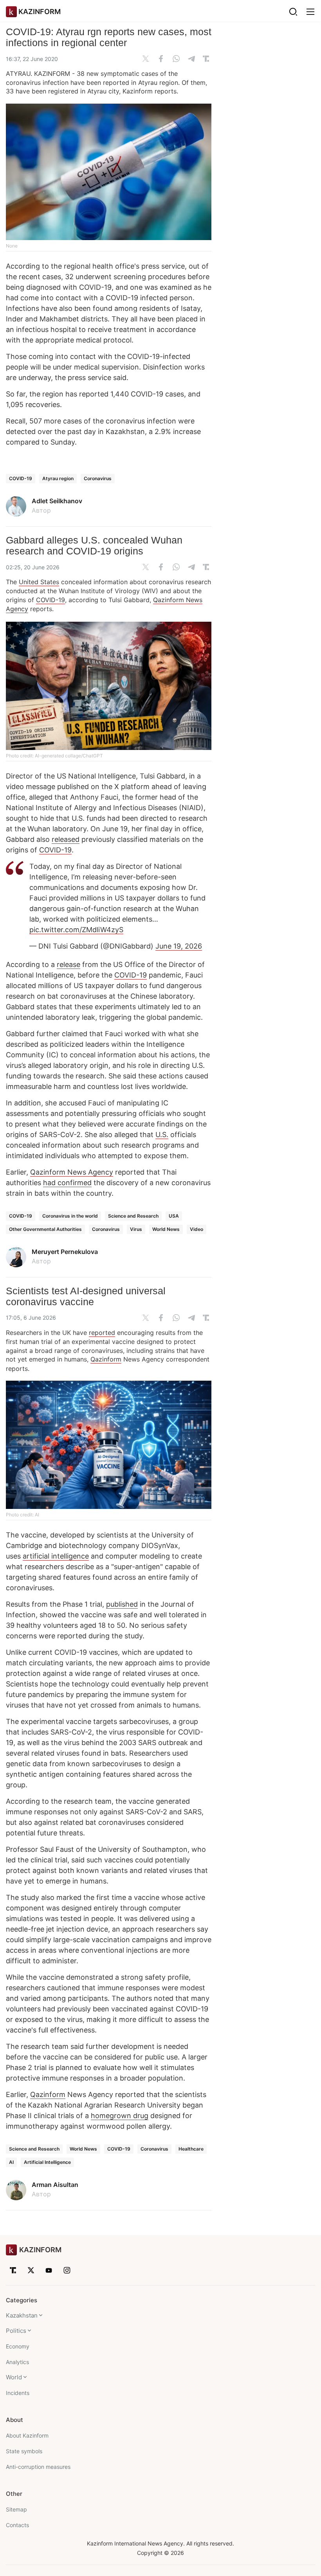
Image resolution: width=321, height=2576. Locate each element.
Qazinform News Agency (72, 1172)
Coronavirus (98, 478)
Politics (16, 2331)
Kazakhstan (22, 2315)
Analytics (17, 2362)
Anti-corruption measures (38, 2467)
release (69, 964)
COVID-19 (21, 478)
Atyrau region (58, 478)
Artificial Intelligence (47, 2162)
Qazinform (106, 1359)
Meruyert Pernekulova (65, 1252)
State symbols (24, 2451)
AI (11, 2162)
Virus (136, 1229)
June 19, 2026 (179, 946)
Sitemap (16, 2509)
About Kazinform (27, 2435)
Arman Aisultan (55, 2185)
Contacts (17, 2525)
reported (102, 1333)
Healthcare (191, 2149)
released (66, 839)
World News (166, 1229)
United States (39, 582)
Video (197, 1229)
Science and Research (133, 1216)
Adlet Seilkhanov (57, 501)
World (14, 2377)
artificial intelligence (56, 1556)
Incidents (18, 2393)
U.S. (162, 1135)
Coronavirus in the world (70, 1216)
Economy (18, 2346)
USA (174, 1216)
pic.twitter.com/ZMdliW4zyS (76, 930)
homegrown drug (120, 2116)
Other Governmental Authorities (45, 1229)
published (122, 1604)
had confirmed (67, 1183)
